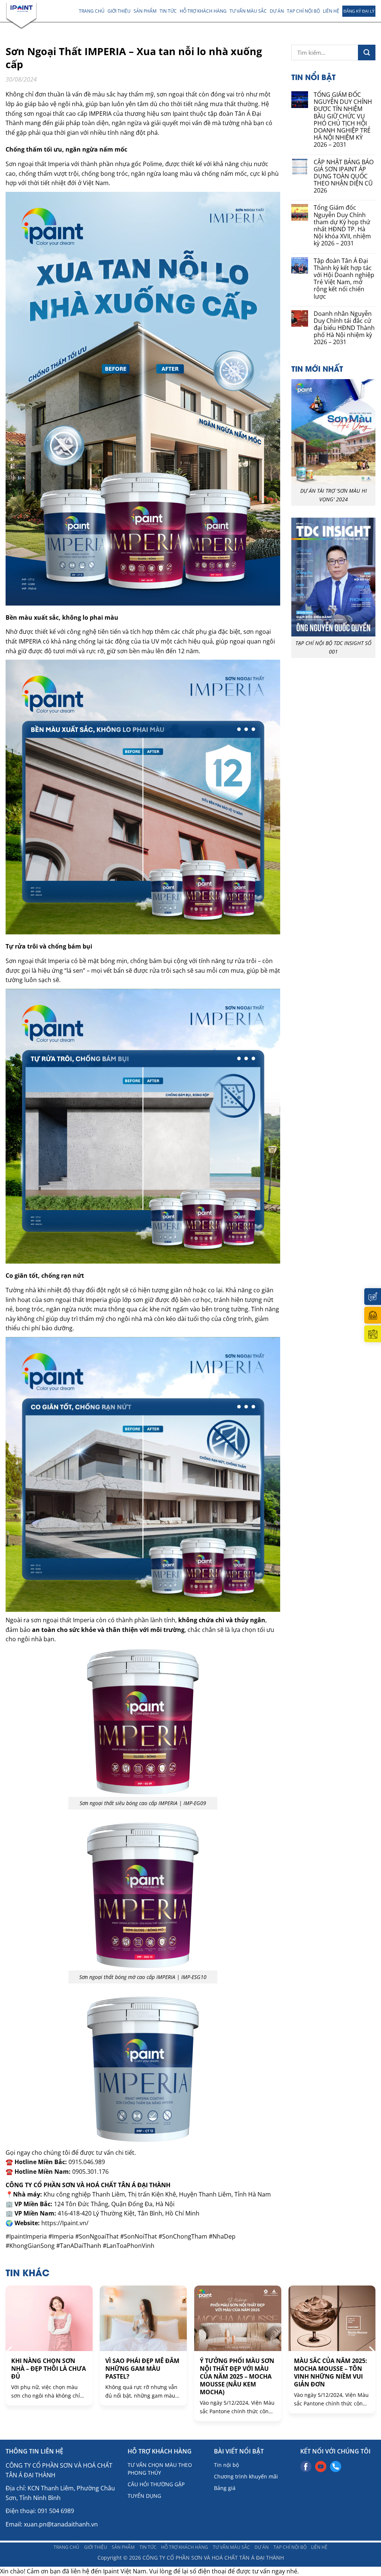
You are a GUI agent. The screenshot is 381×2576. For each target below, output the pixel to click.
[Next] (371, 2351)
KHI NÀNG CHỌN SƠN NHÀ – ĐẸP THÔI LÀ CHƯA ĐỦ (49, 2369)
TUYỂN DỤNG (144, 2496)
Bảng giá (225, 2488)
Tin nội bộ (226, 2465)
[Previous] (10, 2351)
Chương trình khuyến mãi (246, 2476)
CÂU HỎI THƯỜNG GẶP (156, 2484)
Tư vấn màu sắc (248, 11)
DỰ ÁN (277, 11)
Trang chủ (92, 11)
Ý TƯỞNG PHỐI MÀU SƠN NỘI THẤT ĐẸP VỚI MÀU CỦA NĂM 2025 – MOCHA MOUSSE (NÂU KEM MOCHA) (237, 2376)
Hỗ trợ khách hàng (203, 11)
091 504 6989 (56, 2511)
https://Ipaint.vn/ (65, 2223)
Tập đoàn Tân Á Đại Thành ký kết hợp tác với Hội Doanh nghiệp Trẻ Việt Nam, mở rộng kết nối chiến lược (344, 279)
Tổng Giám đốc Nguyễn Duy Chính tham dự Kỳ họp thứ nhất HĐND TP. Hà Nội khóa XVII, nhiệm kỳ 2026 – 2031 (342, 225)
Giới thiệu (119, 11)
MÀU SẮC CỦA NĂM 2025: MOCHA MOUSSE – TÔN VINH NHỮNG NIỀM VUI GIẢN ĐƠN (331, 2372)
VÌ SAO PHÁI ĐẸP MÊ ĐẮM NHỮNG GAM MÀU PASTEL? (142, 2369)
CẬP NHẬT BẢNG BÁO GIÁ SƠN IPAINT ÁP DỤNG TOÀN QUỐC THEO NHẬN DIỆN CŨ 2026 (344, 177)
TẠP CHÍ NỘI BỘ (303, 11)
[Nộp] (367, 53)
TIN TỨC (168, 11)
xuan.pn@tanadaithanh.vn (61, 2524)
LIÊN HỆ (331, 11)
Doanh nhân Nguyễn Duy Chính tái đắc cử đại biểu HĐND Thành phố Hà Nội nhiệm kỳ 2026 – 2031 (344, 328)
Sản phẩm (145, 11)
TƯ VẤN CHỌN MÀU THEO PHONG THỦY (160, 2469)
